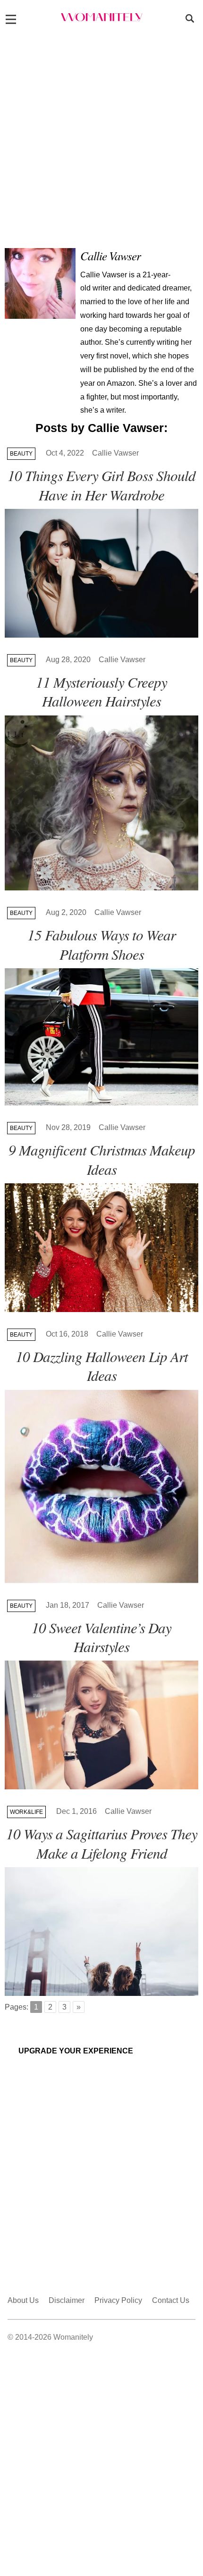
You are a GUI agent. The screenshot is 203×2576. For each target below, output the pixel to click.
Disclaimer (67, 2300)
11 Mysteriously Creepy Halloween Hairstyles (101, 691)
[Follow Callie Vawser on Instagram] (193, 265)
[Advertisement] (101, 137)
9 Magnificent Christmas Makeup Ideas (102, 1159)
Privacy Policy (118, 2300)
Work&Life (26, 1812)
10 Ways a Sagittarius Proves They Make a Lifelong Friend (102, 1843)
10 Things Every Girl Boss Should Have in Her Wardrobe (101, 485)
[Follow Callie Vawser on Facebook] (179, 265)
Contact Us (171, 2300)
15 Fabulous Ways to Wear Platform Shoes (101, 944)
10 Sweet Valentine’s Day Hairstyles (101, 1637)
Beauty (21, 454)
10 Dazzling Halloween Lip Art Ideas (102, 1366)
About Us (23, 2300)
